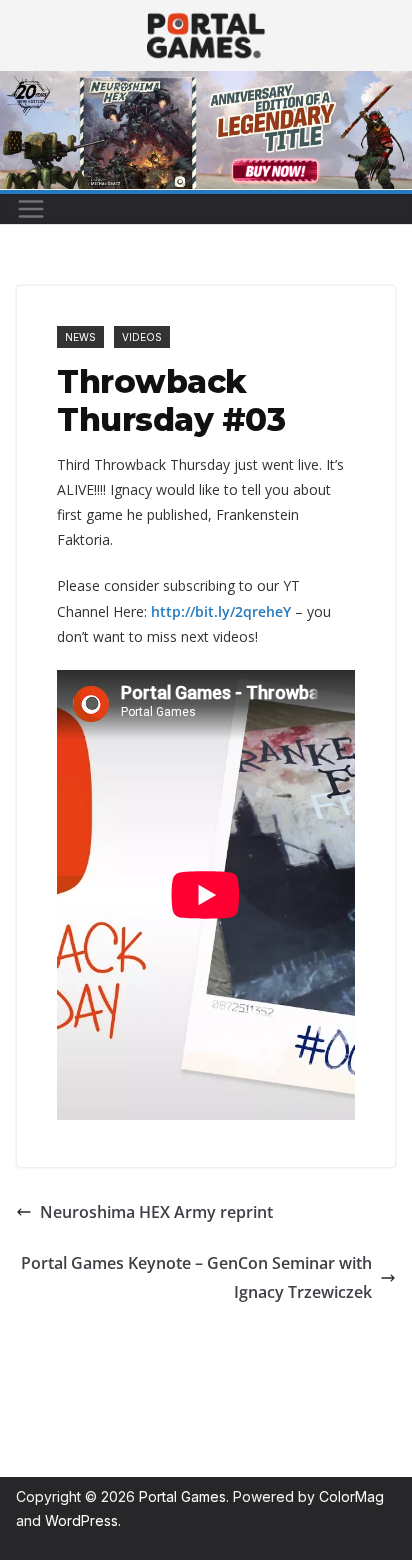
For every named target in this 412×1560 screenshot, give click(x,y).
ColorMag (351, 1496)
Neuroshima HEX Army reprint (156, 1212)
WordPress (81, 1520)
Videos (142, 337)
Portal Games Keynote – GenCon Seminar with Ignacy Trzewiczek (196, 1277)
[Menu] (31, 209)
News (80, 337)
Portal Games (182, 1496)
